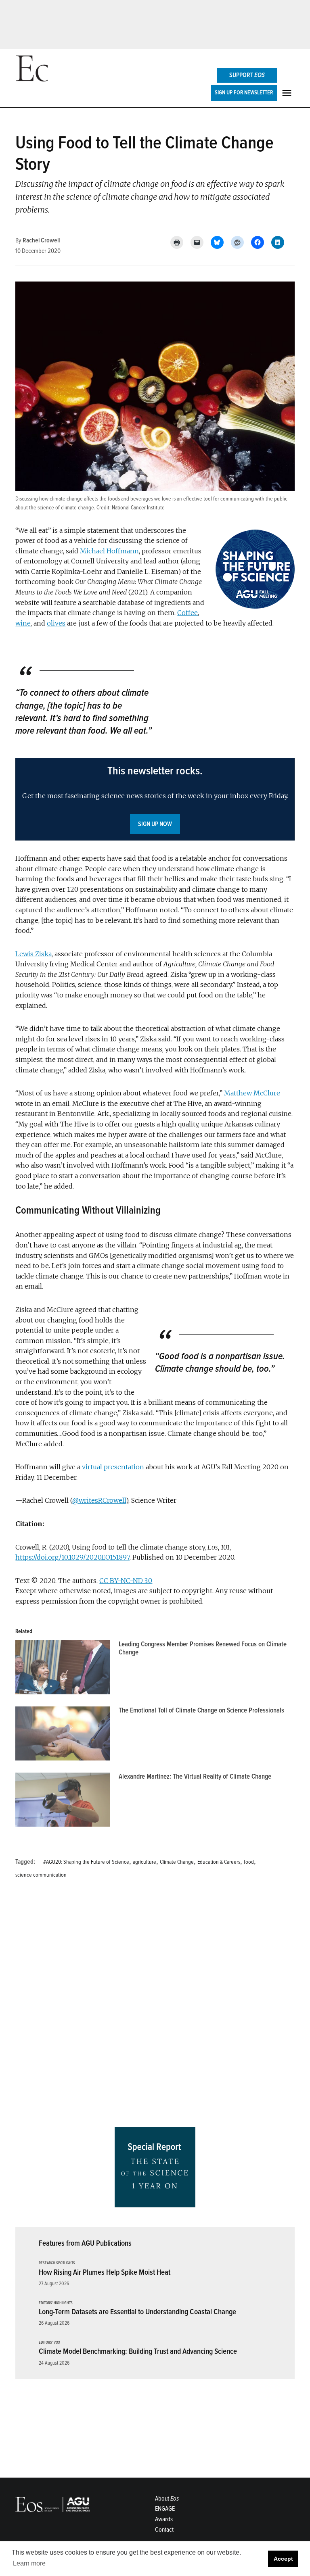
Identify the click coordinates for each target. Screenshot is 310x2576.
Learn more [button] (29, 2563)
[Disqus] (155, 2006)
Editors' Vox (49, 2343)
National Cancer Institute (138, 508)
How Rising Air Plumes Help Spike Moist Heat (105, 2272)
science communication (41, 1875)
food (249, 1862)
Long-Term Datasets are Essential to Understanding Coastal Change (137, 2312)
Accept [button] (283, 2559)
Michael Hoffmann (109, 551)
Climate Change (177, 1862)
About (167, 2499)
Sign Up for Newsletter (244, 93)
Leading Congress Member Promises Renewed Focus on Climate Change (203, 1648)
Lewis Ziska (34, 954)
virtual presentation (113, 1467)
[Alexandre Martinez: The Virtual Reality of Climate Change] (63, 1802)
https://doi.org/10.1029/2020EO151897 (72, 1557)
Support (247, 75)
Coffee (187, 613)
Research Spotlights (57, 2263)
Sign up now (155, 824)
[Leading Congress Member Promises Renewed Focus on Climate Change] (63, 1669)
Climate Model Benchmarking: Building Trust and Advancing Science (138, 2351)
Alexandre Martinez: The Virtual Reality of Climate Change (195, 1776)
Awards (164, 2519)
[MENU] (288, 93)
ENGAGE (165, 2509)
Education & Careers (219, 1862)
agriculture (145, 1862)
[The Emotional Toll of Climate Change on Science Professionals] (63, 1735)
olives (56, 623)
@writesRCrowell (99, 1500)
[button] (155, 799)
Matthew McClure (252, 1093)
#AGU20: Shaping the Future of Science (86, 1862)
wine (23, 623)
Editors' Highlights (56, 2303)
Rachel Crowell (41, 240)
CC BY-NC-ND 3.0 (126, 1581)
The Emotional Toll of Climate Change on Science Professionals (201, 1710)
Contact (164, 2530)
